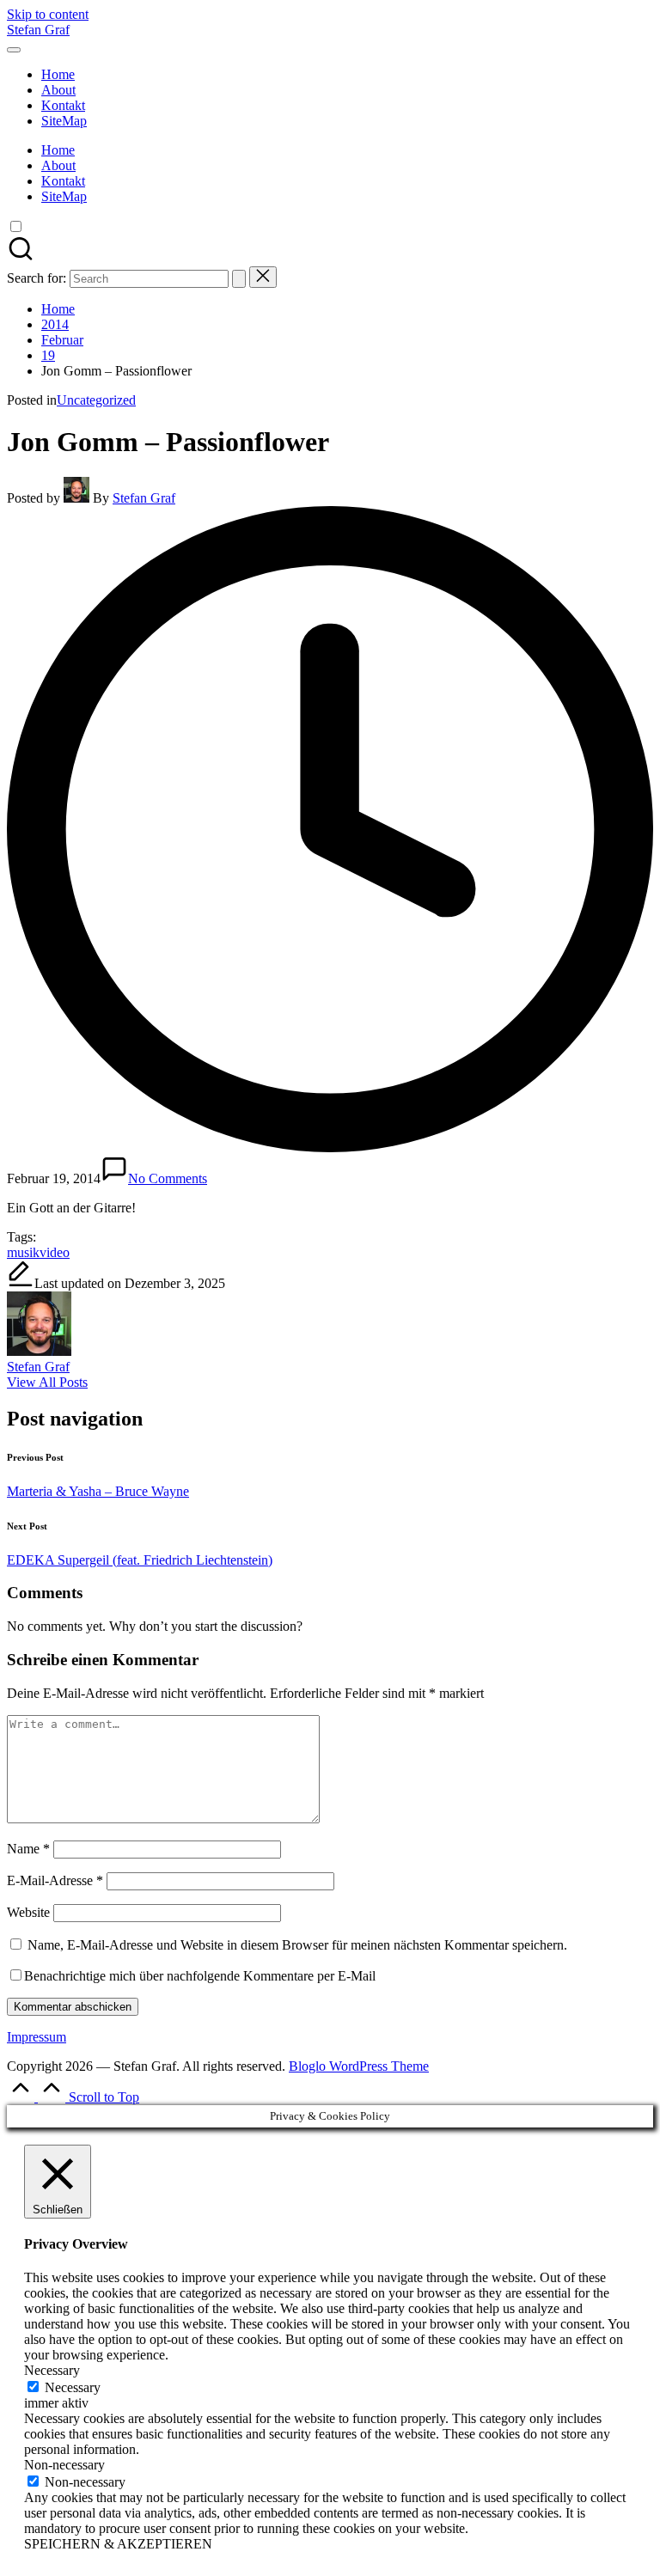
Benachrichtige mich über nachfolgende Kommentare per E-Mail (200, 1976)
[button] (239, 279)
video (55, 1252)
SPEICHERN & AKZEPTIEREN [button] (118, 2544)
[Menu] (14, 50)
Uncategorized (96, 400)
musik (23, 1252)
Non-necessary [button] (64, 2465)
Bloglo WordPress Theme (359, 2066)
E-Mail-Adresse (55, 1880)
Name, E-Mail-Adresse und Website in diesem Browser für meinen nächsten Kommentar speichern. (297, 1945)
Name (28, 1849)
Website (28, 1912)
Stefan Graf (38, 30)
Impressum (37, 2037)
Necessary (73, 2387)
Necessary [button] (52, 2370)
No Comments (168, 1178)
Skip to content (48, 14)
